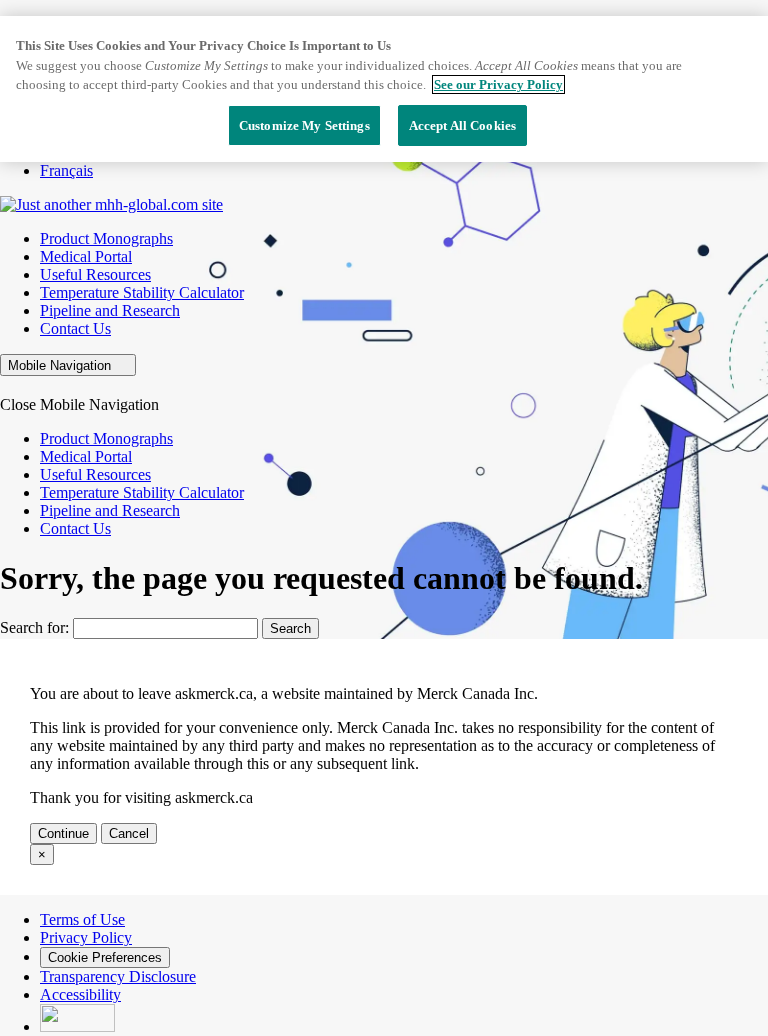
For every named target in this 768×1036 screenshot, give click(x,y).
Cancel (129, 833)
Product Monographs (106, 238)
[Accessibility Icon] (77, 1026)
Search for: (34, 627)
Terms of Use (82, 919)
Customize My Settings (304, 125)
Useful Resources (95, 274)
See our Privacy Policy (498, 84)
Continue (63, 833)
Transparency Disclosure (118, 976)
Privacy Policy (86, 937)
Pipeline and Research (110, 310)
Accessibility (80, 994)
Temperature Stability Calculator (142, 292)
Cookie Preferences (105, 957)
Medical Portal (86, 256)
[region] (384, 89)
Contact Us (75, 328)
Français (66, 170)
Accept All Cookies (462, 125)
